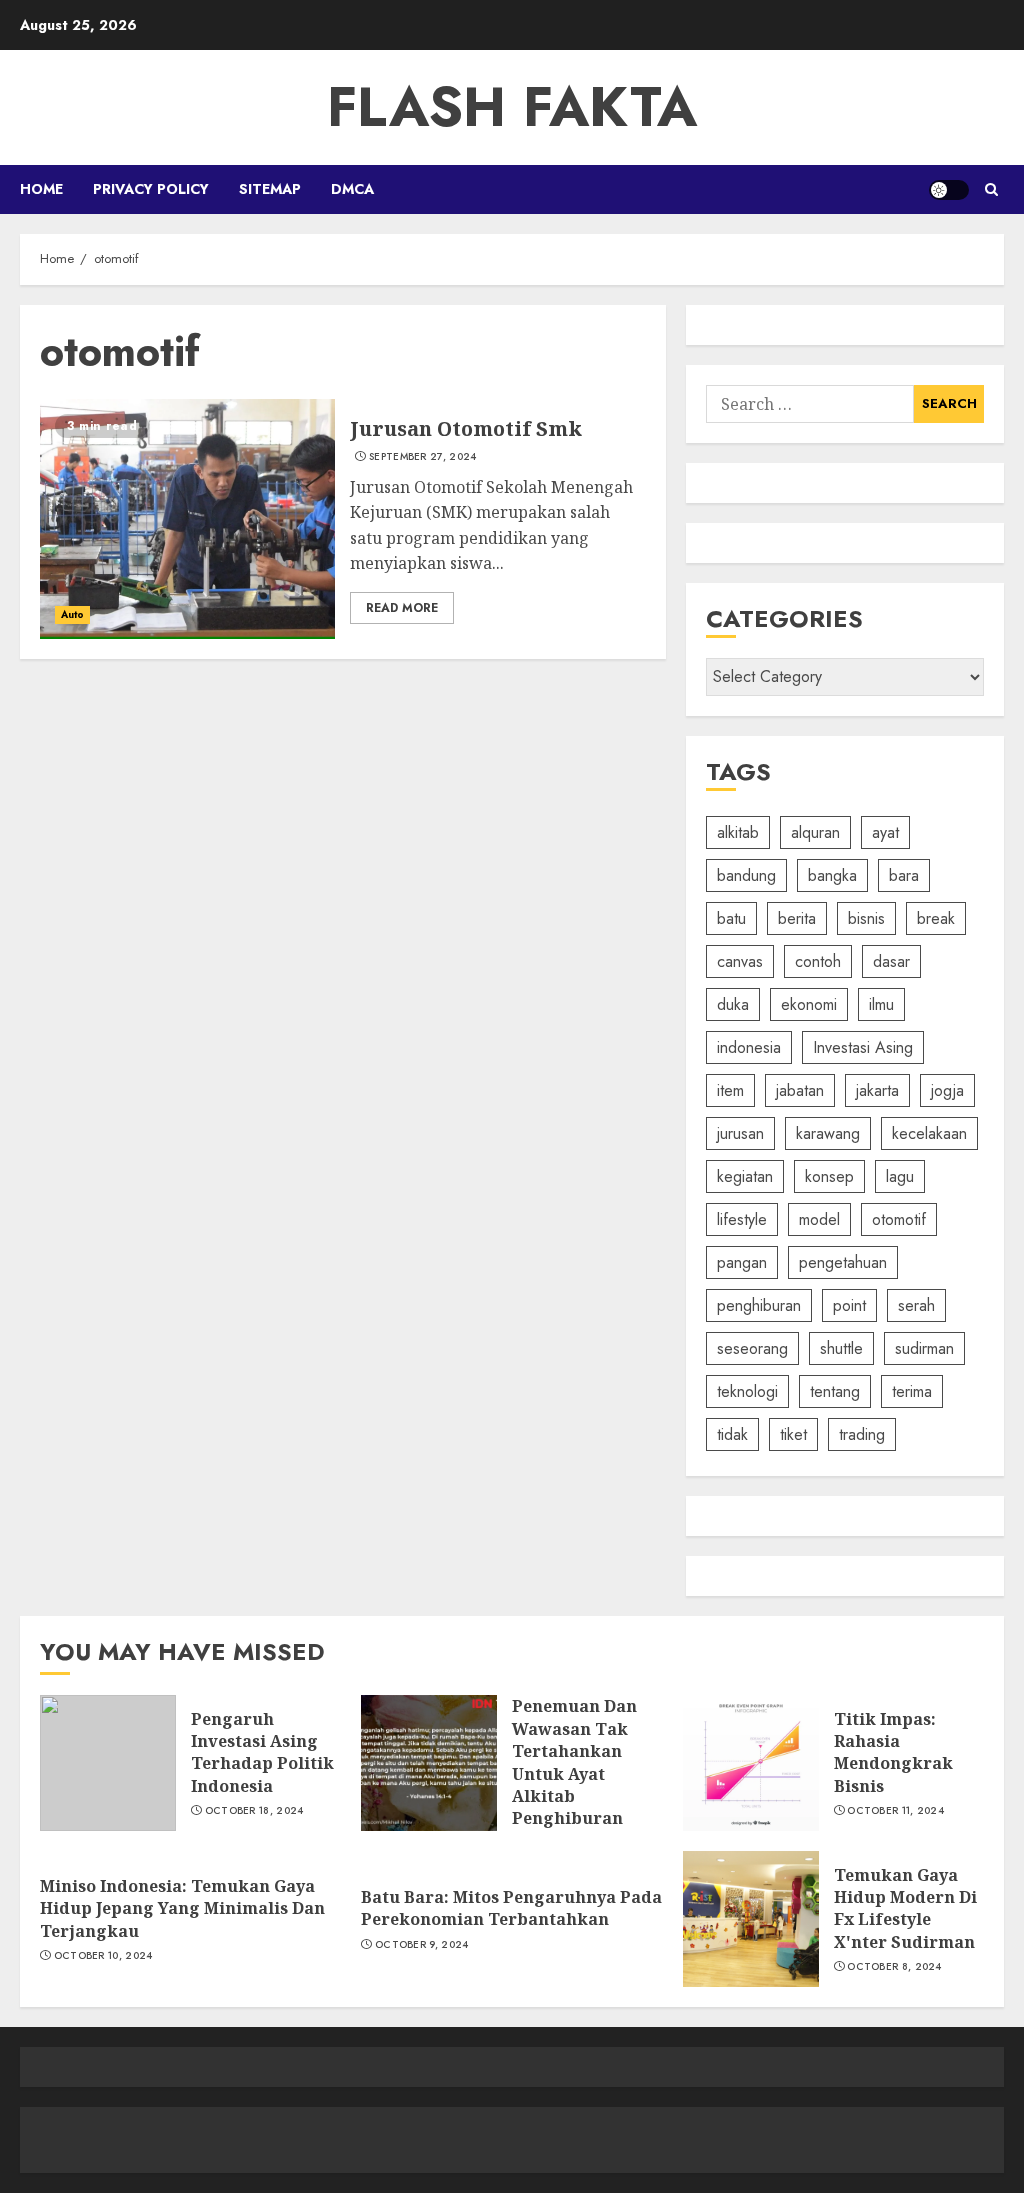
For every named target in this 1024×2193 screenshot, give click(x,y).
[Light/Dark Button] (949, 190)
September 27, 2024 (422, 457)
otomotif (899, 1219)
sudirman (924, 1348)
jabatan (800, 1090)
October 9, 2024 (422, 1945)
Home (41, 189)
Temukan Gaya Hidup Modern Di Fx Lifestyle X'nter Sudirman (905, 1908)
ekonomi (809, 1004)
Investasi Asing (863, 1047)
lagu (900, 1176)
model (819, 1219)
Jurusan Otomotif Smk (466, 428)
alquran (815, 832)
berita (797, 918)
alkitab (738, 832)
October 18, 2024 (254, 1811)
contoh (818, 961)
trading (862, 1434)
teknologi (747, 1391)
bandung (746, 875)
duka (733, 1004)
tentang (835, 1391)
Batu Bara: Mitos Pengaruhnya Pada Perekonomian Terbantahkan (511, 1908)
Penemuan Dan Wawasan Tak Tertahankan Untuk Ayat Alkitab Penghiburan (574, 1762)
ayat (885, 832)
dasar (891, 961)
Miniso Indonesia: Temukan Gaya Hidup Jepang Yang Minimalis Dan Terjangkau (182, 1908)
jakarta (877, 1090)
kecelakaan (929, 1133)
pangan (742, 1262)
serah (916, 1305)
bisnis (866, 918)
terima (912, 1391)
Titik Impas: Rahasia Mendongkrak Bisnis (893, 1752)
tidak (732, 1434)
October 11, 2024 (895, 1811)
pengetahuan (843, 1262)
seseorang (752, 1348)
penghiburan (759, 1305)
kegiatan (745, 1176)
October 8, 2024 (894, 1967)
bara (904, 875)
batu (731, 918)
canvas (740, 961)
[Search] (991, 189)
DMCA (352, 189)
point (849, 1305)
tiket (793, 1434)
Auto (72, 614)
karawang (828, 1133)
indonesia (749, 1047)
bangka (832, 875)
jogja (947, 1090)
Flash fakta (512, 107)
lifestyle (742, 1219)
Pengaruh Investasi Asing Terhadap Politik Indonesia (262, 1752)
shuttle (841, 1348)
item (730, 1090)
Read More (402, 608)
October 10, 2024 (103, 1956)
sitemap (270, 189)
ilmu (881, 1004)
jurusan (740, 1133)
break (936, 918)
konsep (829, 1176)
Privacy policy (151, 189)
